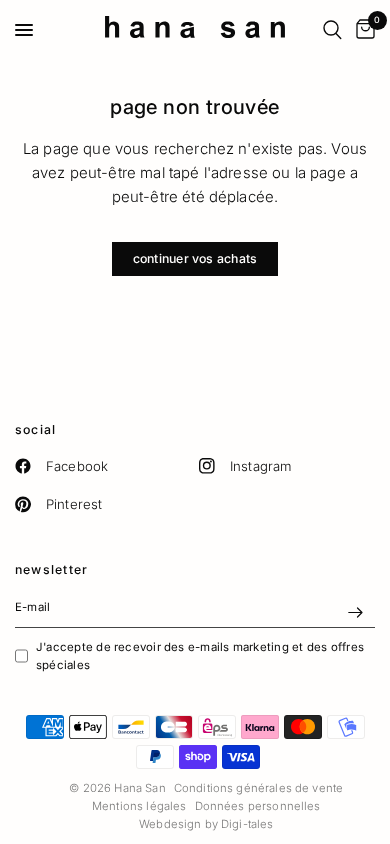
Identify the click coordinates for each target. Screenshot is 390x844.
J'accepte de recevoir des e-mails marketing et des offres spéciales (200, 656)
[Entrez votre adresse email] (355, 612)
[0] (362, 30)
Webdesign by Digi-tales (206, 824)
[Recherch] (332, 30)
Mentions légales (139, 806)
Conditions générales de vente (258, 788)
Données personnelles (258, 806)
